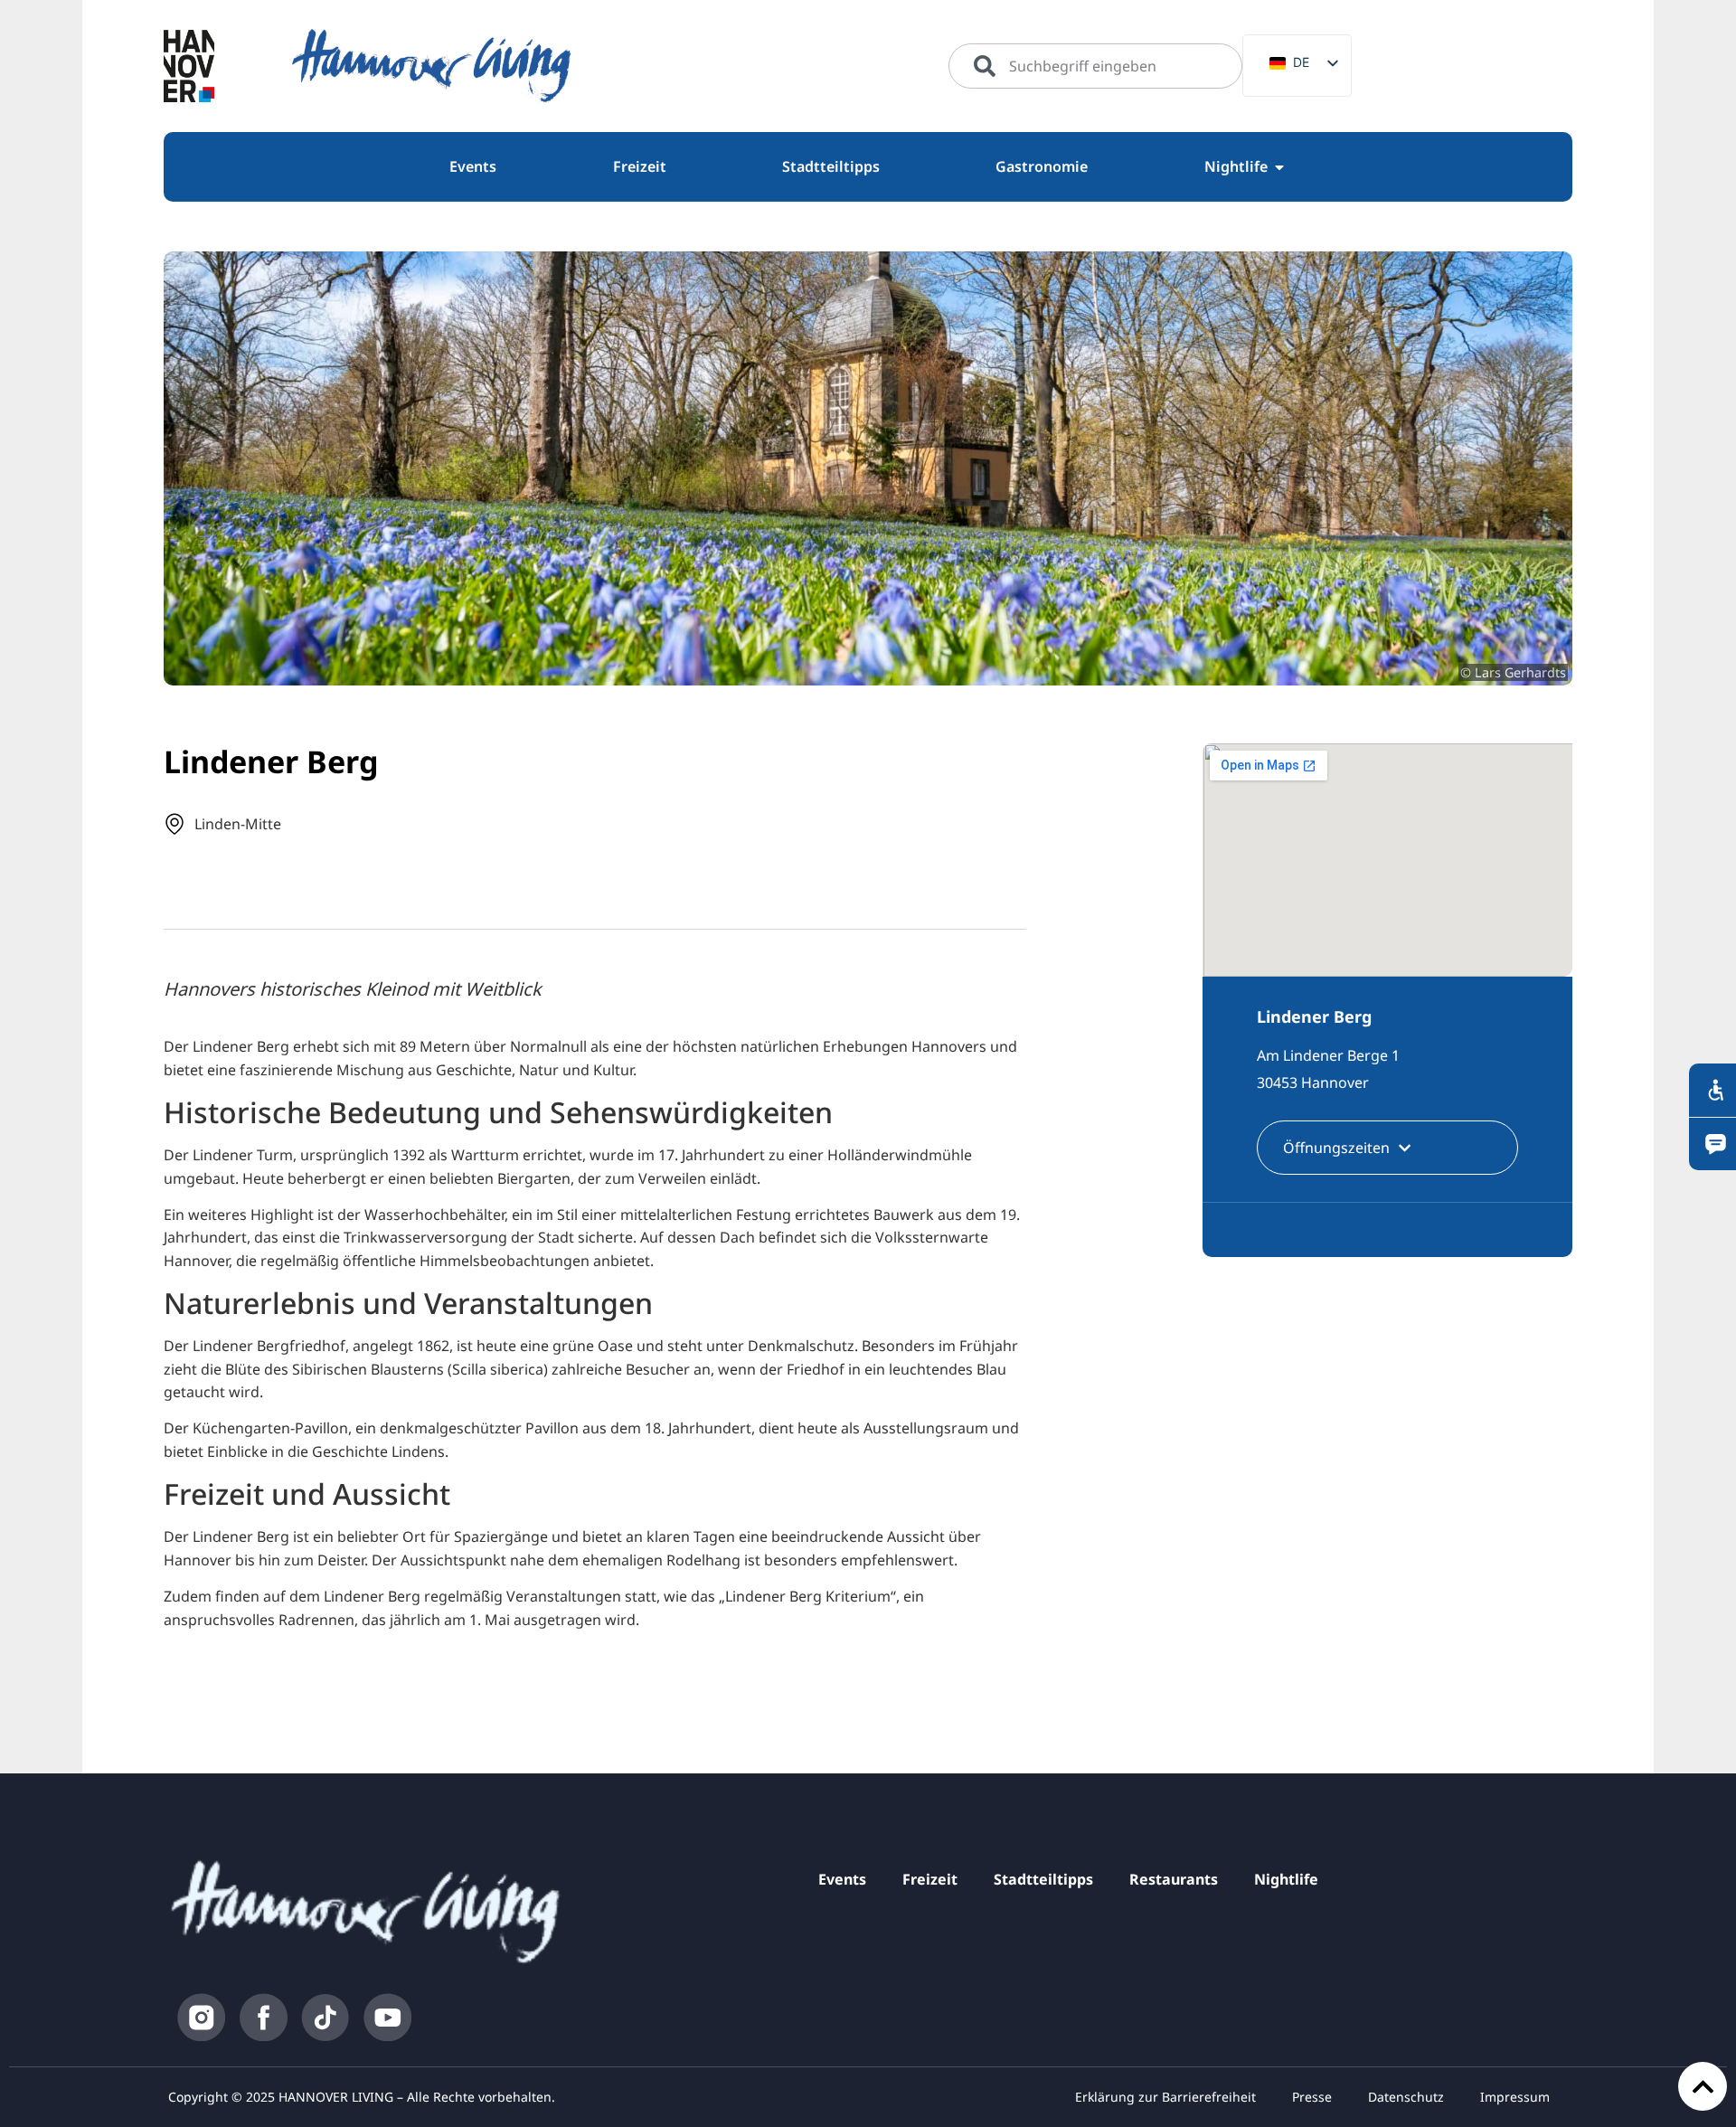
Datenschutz (1406, 2097)
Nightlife (1286, 1879)
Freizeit (930, 1879)
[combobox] (1095, 66)
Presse (1312, 2097)
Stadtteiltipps (1043, 1879)
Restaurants (1174, 1879)
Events (842, 1879)
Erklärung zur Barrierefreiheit (1165, 2097)
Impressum (1515, 2097)
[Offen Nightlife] (1279, 167)
